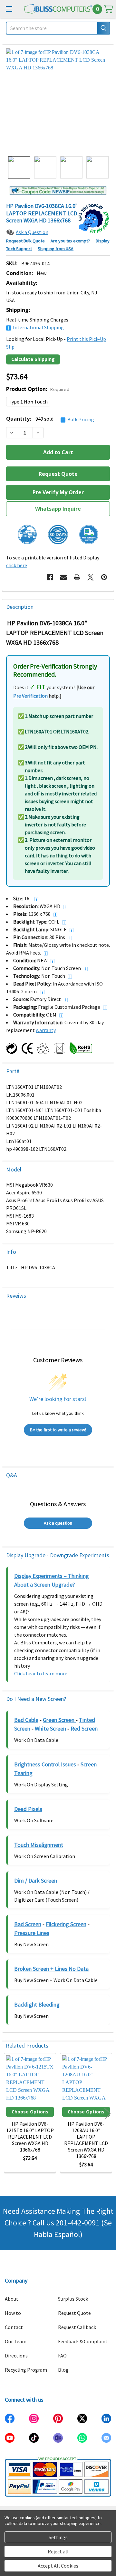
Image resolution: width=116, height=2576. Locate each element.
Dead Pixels (28, 1809)
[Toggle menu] (9, 9)
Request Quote (74, 2313)
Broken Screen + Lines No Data (51, 1969)
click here (17, 565)
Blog (63, 2370)
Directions (16, 2356)
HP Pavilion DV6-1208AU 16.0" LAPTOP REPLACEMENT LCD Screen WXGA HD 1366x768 (86, 2140)
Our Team (16, 2341)
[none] (58, 100)
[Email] (63, 577)
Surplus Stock (73, 2299)
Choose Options (30, 2112)
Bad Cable (26, 1720)
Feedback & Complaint (83, 2341)
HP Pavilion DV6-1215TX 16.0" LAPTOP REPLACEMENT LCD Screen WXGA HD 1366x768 (30, 2137)
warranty (46, 1030)
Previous (8, 2114)
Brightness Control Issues (45, 1764)
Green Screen (59, 1720)
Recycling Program (26, 2370)
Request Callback (77, 2327)
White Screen (50, 1728)
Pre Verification (30, 696)
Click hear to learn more (41, 1673)
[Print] (77, 577)
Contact (14, 2327)
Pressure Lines (32, 1933)
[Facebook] (50, 577)
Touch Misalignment (39, 1845)
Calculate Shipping (33, 359)
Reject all (58, 2551)
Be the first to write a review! (58, 1430)
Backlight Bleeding (37, 2004)
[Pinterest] (104, 577)
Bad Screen (28, 1924)
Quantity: (50, 419)
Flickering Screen (66, 1924)
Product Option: (38, 389)
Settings (58, 2537)
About (12, 2299)
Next (108, 2114)
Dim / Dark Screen (36, 1881)
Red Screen (84, 1728)
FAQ (62, 2356)
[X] (91, 577)
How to (13, 2313)
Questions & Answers (58, 1504)
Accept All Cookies (58, 2566)
